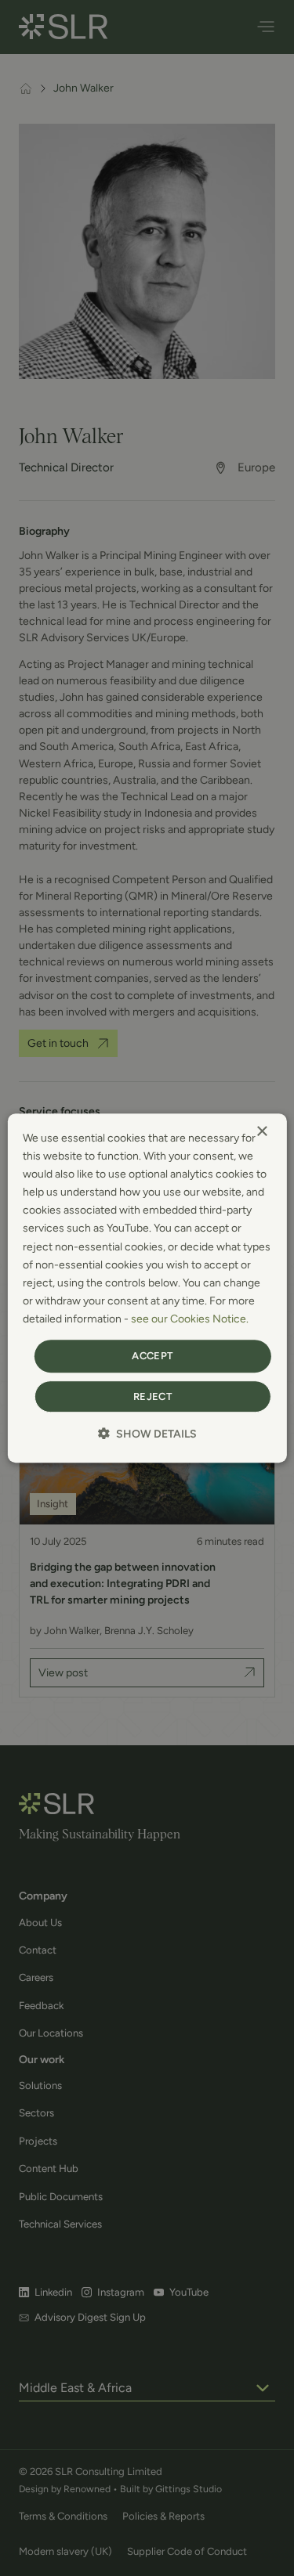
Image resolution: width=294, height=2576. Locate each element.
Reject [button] (152, 1396)
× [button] (261, 1132)
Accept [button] (152, 1356)
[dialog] (147, 1288)
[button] (147, 1434)
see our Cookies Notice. (190, 1319)
